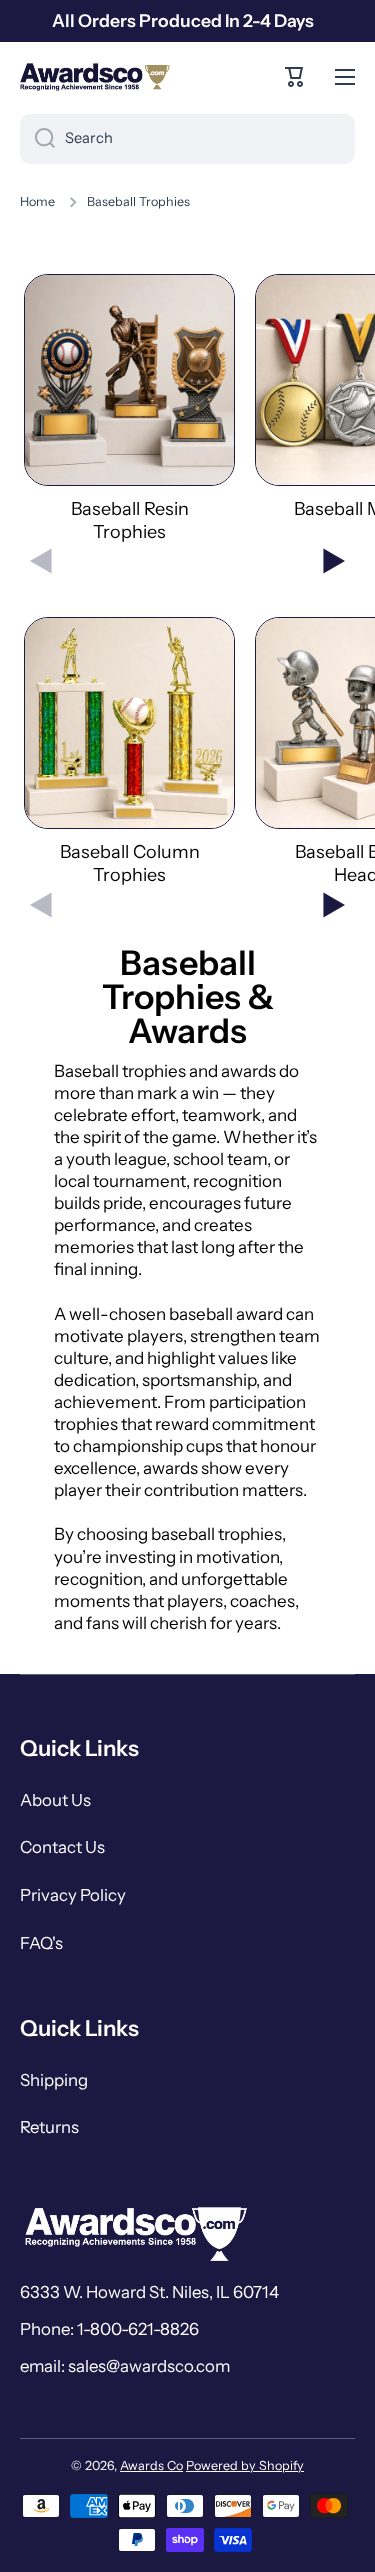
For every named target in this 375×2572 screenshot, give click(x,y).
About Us (55, 1800)
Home (37, 201)
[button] (295, 77)
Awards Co (151, 2465)
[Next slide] (334, 561)
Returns (49, 2127)
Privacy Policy (73, 1895)
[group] (129, 409)
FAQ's (41, 1943)
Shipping (54, 2080)
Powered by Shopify (245, 2465)
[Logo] (95, 77)
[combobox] (187, 139)
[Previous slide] (41, 561)
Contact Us (62, 1847)
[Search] (37, 139)
